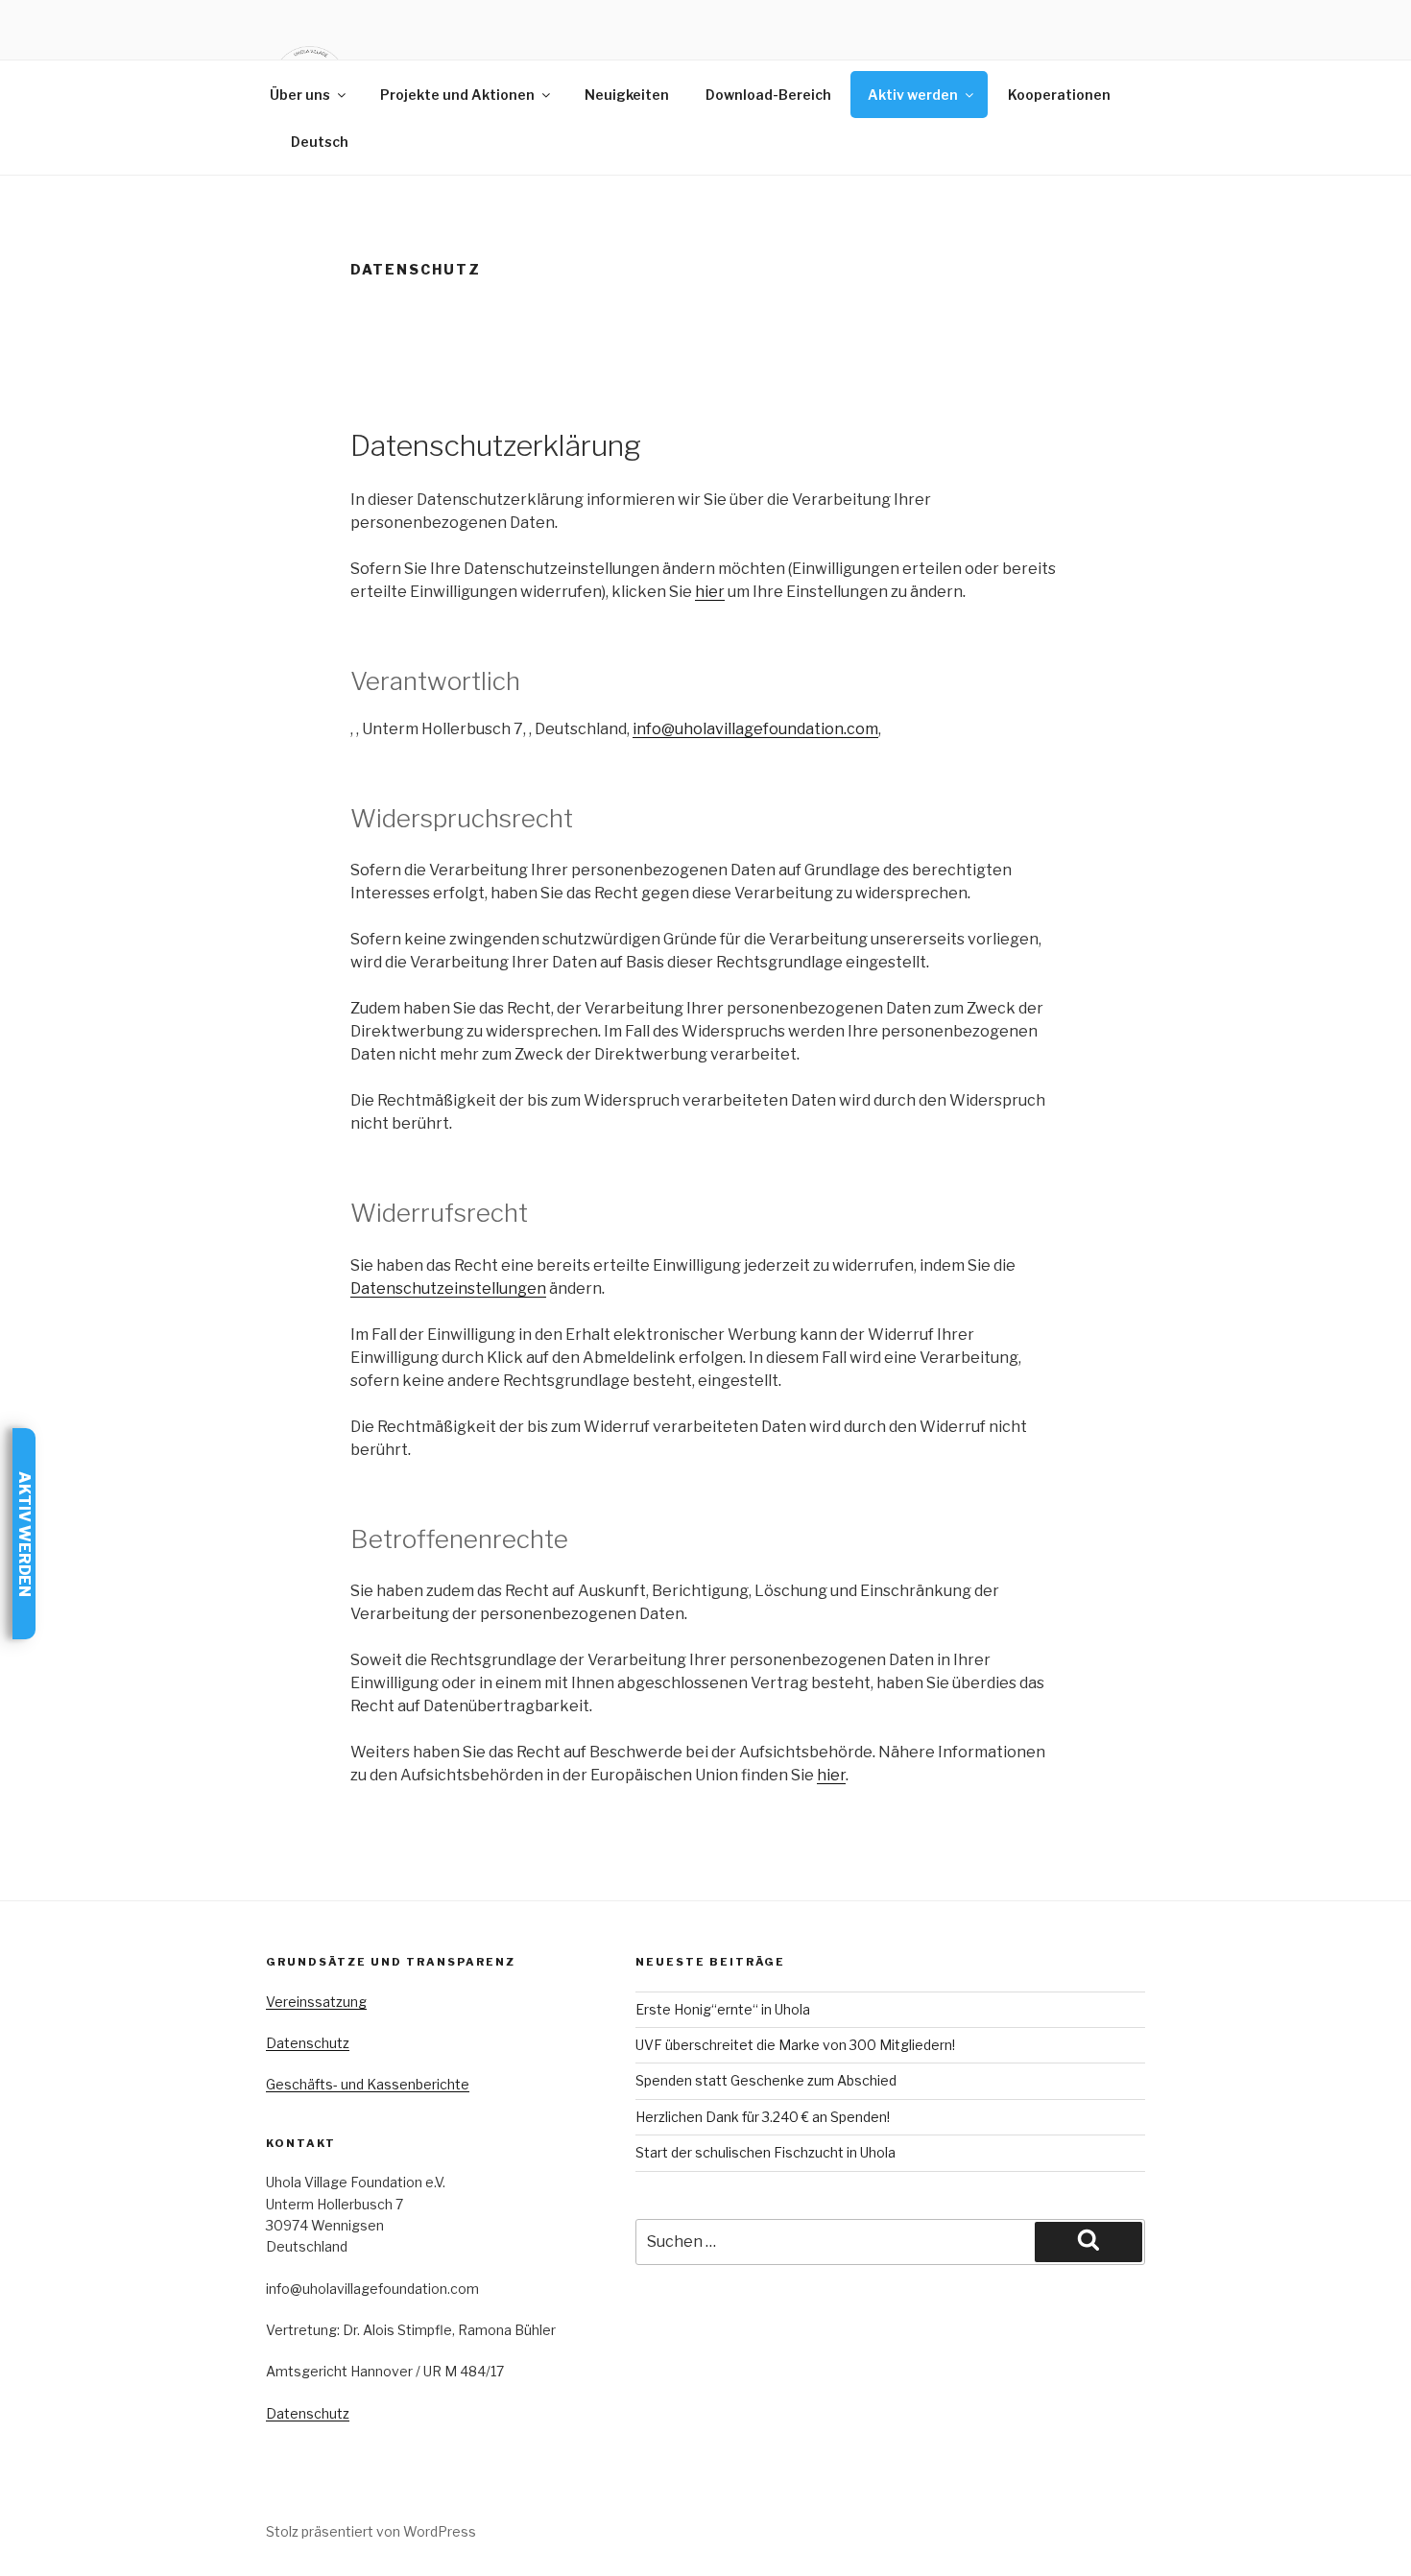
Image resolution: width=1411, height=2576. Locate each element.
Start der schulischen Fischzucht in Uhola (765, 2152)
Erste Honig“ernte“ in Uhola (723, 2009)
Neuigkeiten (627, 95)
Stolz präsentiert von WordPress (371, 2531)
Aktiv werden (913, 95)
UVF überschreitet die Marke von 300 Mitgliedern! (795, 2045)
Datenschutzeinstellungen (448, 1288)
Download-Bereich (768, 95)
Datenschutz (308, 2043)
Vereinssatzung (316, 2002)
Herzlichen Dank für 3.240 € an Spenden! (763, 2117)
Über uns (300, 95)
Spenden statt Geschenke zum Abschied (766, 2080)
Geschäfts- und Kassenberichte (368, 2084)
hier (710, 592)
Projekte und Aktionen (457, 95)
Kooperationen (1059, 95)
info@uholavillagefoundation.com (755, 729)
